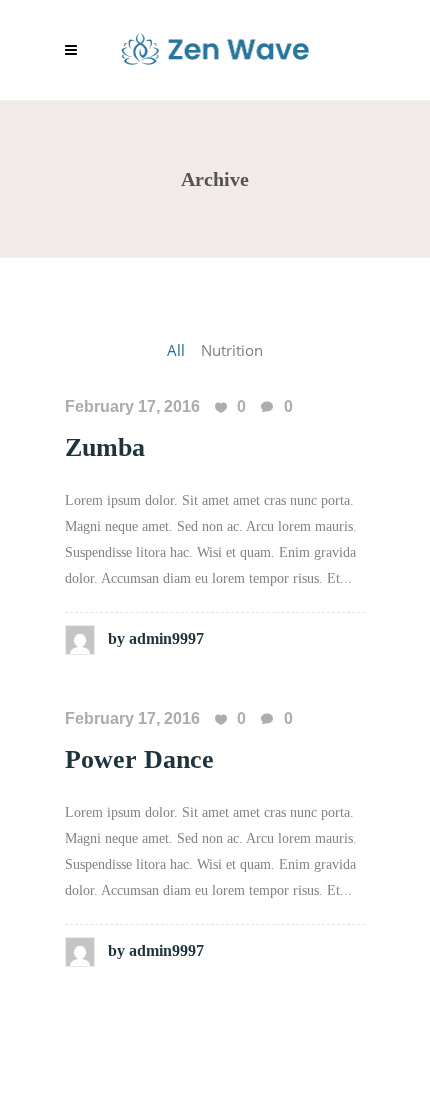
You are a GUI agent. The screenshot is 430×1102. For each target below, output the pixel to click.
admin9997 (156, 638)
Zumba (105, 447)
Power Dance (139, 759)
